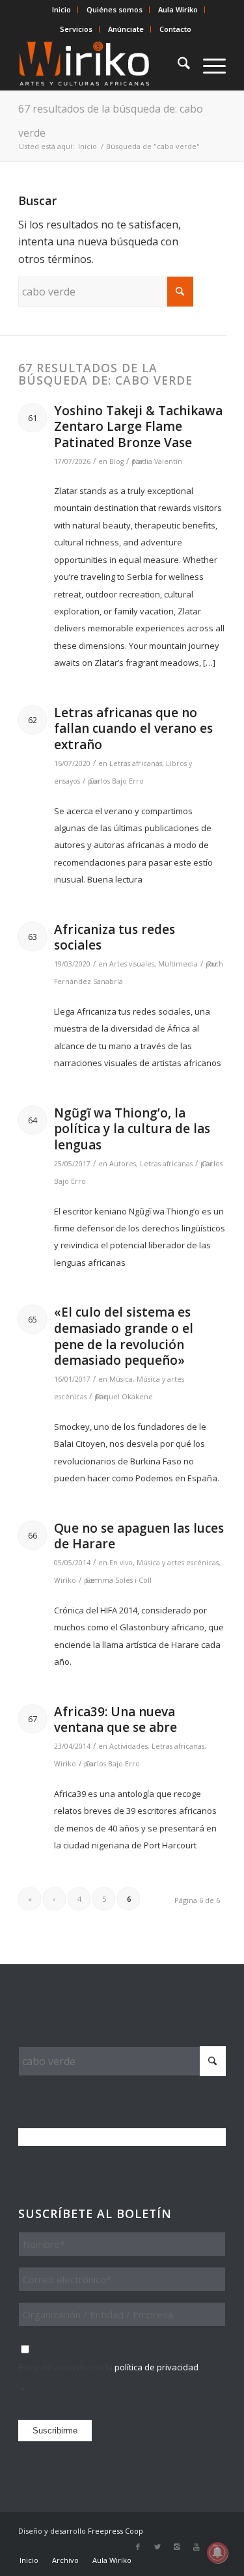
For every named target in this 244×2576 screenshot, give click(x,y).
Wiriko (65, 1580)
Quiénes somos (115, 9)
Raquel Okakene (124, 1397)
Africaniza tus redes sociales (115, 938)
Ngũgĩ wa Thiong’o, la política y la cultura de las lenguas (132, 1129)
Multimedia (178, 964)
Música (121, 1379)
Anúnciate (126, 29)
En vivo (121, 1563)
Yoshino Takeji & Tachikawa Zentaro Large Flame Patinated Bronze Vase (138, 427)
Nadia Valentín (157, 461)
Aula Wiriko (178, 9)
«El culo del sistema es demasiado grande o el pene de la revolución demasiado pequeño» (124, 1336)
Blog (116, 461)
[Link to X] (157, 2547)
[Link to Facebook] (138, 2547)
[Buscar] (177, 64)
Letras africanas (136, 763)
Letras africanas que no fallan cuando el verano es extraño (133, 729)
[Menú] (208, 64)
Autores (123, 1164)
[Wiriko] (101, 64)
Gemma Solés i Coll (118, 1580)
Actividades (129, 1746)
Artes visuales (132, 964)
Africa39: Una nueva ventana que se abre (115, 1720)
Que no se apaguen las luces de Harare (139, 1536)
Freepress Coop (115, 2531)
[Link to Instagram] (177, 2547)
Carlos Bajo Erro (116, 781)
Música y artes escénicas (178, 1563)
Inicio (61, 9)
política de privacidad (156, 2367)
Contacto (175, 29)
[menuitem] (62, 10)
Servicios (76, 29)
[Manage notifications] (217, 2553)
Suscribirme (55, 2431)
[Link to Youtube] (197, 2547)
